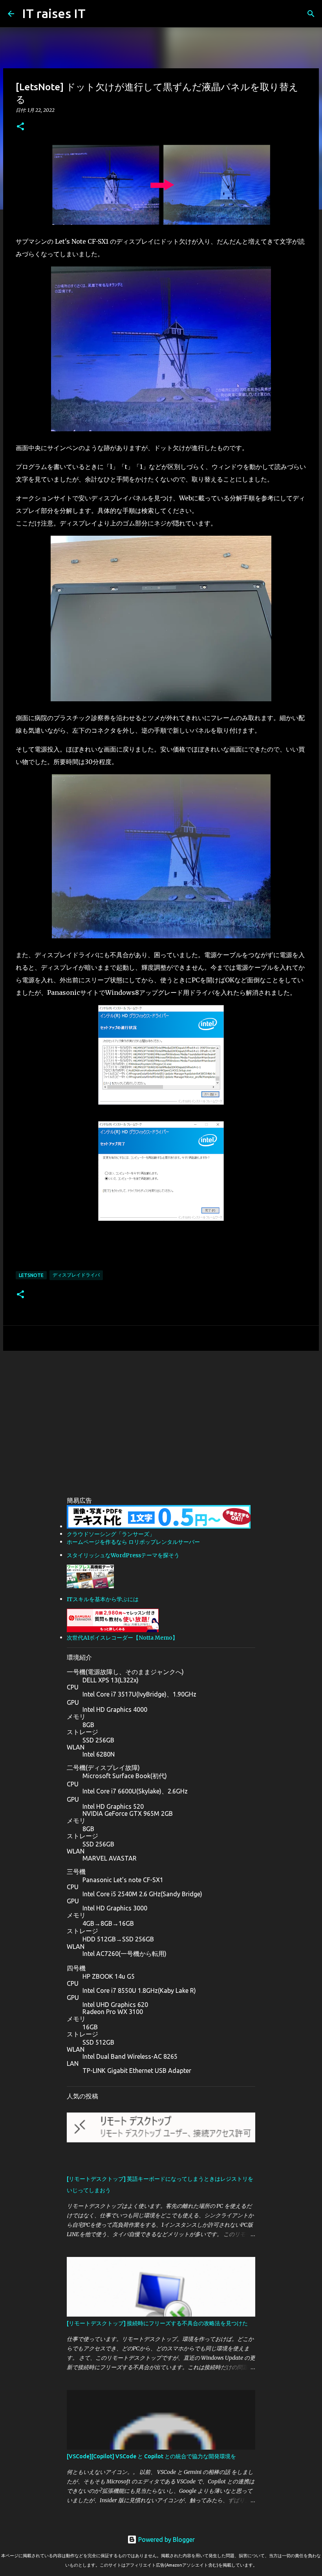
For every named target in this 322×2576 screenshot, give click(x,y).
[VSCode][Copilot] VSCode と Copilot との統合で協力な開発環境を (151, 2456)
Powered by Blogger (166, 2540)
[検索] (311, 14)
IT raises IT (54, 13)
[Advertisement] (161, 1418)
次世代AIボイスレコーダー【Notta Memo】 (122, 1638)
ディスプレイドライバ (76, 1275)
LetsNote (31, 1275)
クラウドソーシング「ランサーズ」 (111, 1534)
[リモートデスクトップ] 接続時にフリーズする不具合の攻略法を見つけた (157, 2323)
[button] (20, 127)
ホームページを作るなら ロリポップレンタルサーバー (133, 1542)
